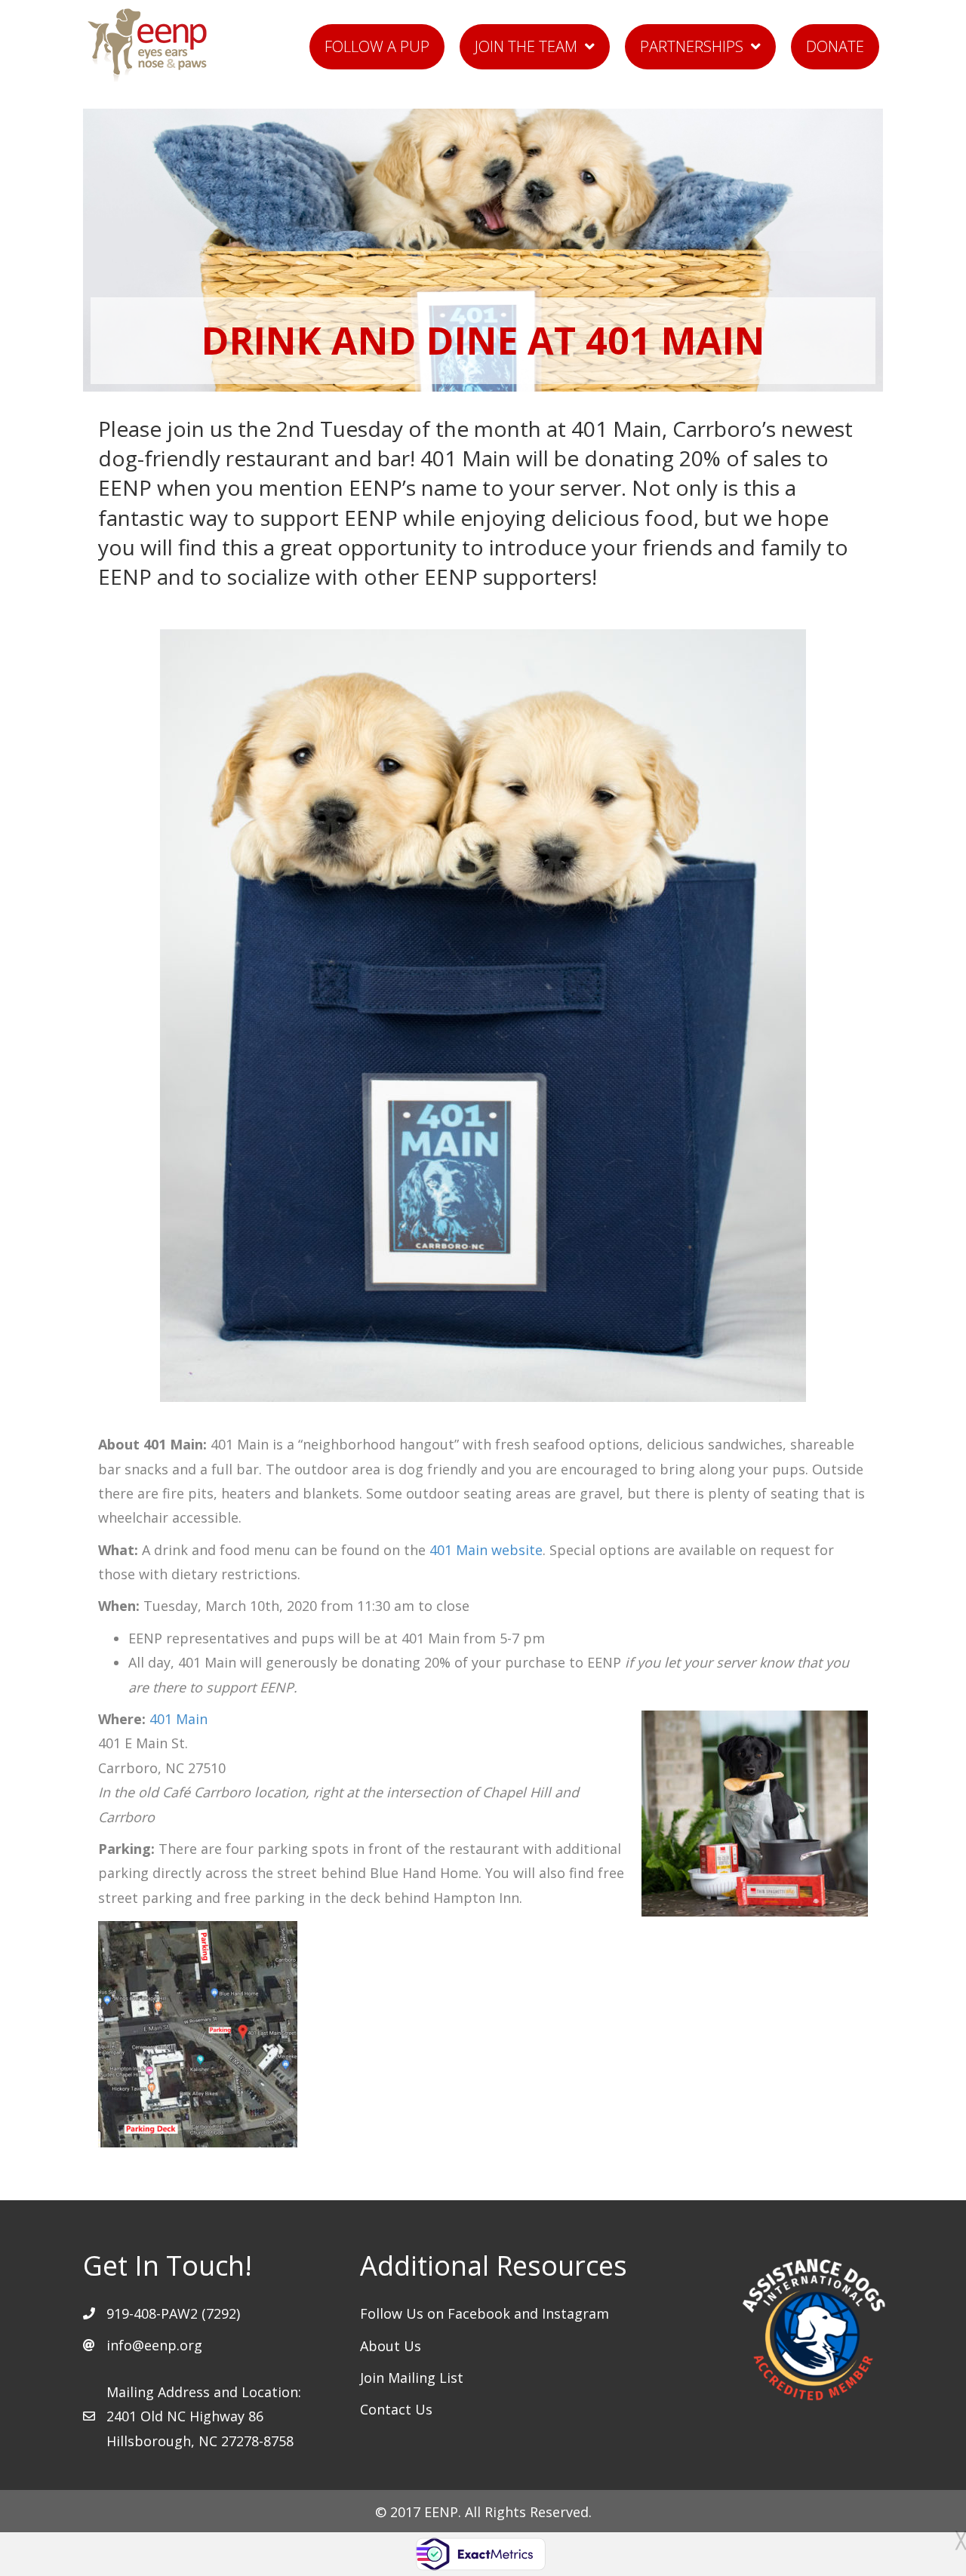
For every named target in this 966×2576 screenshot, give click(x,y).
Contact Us (396, 2409)
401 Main (178, 1719)
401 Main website (486, 1550)
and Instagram (561, 2313)
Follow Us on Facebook (437, 2313)
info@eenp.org (154, 2345)
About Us (391, 2346)
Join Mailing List (412, 2378)
